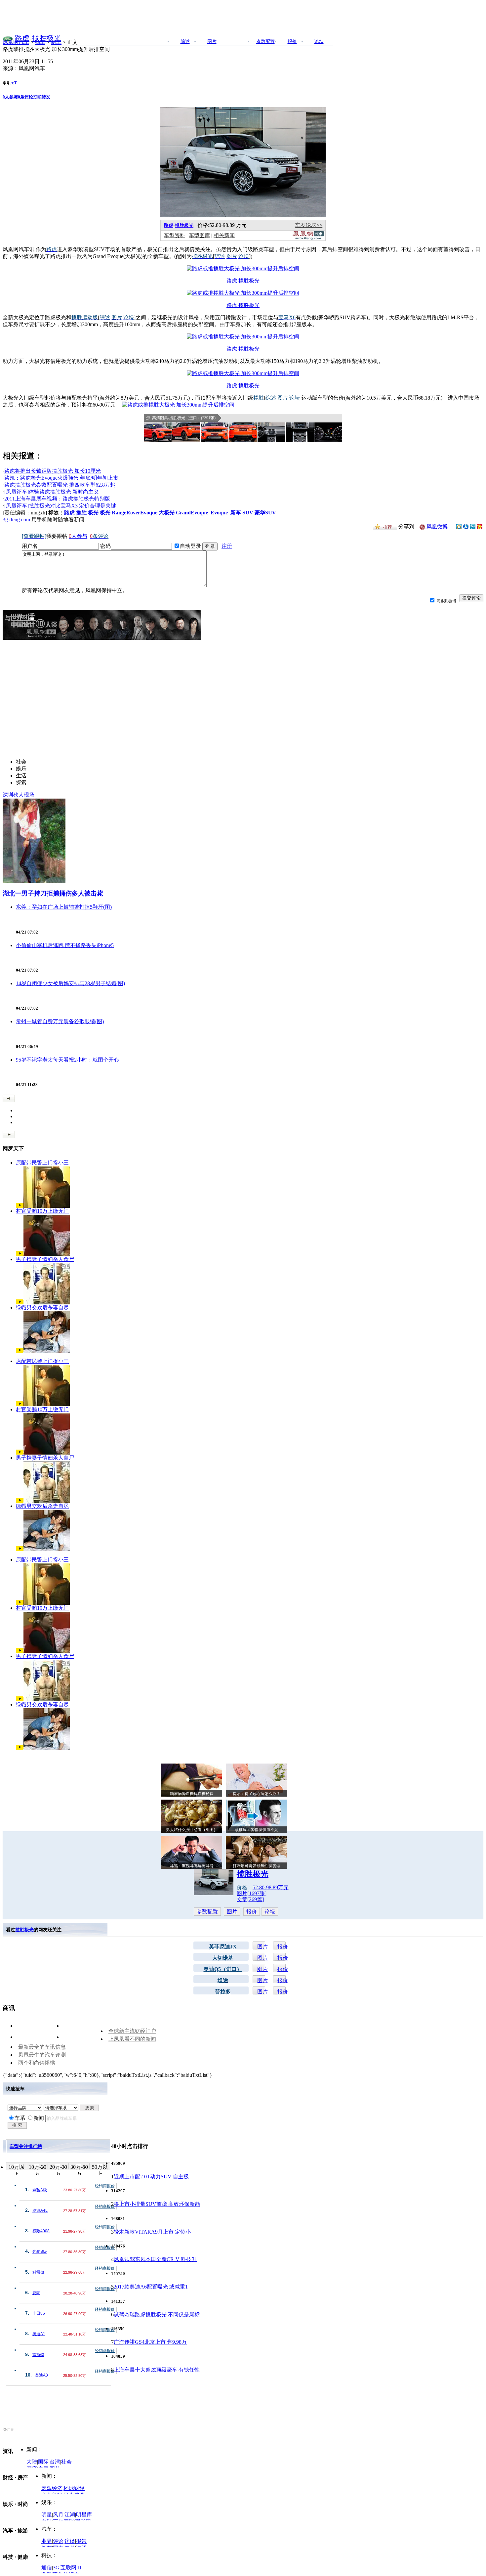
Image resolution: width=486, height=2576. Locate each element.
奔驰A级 (40, 2190)
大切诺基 (223, 1958)
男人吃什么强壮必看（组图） (192, 1830)
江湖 (70, 2515)
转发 (46, 97)
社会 (66, 2462)
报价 (252, 1912)
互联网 (68, 2568)
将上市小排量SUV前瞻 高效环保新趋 (157, 2204)
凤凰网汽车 (16, 42)
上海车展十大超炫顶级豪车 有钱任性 (157, 2370)
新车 (56, 42)
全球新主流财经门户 (132, 2031)
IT (80, 2568)
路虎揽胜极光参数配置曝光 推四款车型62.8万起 (60, 485)
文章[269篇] (250, 1899)
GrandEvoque (192, 513)
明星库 (84, 2515)
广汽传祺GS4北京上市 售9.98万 (150, 2342)
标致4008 (41, 2231)
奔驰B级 (40, 2251)
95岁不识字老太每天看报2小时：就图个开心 (67, 1060)
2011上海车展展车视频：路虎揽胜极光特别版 (57, 499)
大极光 (167, 513)
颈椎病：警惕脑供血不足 (257, 1830)
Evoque (219, 513)
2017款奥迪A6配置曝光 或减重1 (151, 2287)
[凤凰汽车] (308, 238)
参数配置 (207, 1912)
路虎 (22, 38)
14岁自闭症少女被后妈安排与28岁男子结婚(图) (70, 983)
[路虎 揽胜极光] (243, 268)
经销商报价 (105, 2186)
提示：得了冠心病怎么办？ (257, 1794)
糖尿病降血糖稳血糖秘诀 (192, 1794)
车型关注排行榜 (26, 2146)
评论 (58, 2541)
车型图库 (199, 235)
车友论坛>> (309, 225)
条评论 (25, 97)
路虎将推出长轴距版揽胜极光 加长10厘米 (53, 471)
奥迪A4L (40, 2210)
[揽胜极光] (243, 216)
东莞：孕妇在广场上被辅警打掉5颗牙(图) (64, 907)
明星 (47, 2515)
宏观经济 (52, 2488)
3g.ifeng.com (16, 520)
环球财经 (74, 2488)
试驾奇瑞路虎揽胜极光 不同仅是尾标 (157, 2314)
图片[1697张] (252, 1893)
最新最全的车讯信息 (42, 2047)
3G (56, 2568)
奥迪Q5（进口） (223, 1969)
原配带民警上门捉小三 (42, 1163)
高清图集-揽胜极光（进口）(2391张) (184, 418)
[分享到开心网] (480, 526)
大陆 (32, 2462)
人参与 (10, 97)
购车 (40, 42)
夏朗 (36, 2293)
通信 (47, 2568)
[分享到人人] (466, 526)
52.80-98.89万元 (271, 1887)
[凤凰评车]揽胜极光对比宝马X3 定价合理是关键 (60, 506)
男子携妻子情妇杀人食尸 (45, 1259)
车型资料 (175, 235)
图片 (232, 1912)
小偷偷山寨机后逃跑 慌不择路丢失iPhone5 (65, 945)
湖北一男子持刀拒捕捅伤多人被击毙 (53, 893)
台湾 (55, 2462)
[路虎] (8, 38)
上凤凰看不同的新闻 (132, 2039)
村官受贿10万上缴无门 (42, 1211)
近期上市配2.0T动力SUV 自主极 (151, 2177)
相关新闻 (224, 235)
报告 (81, 2541)
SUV (248, 513)
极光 (93, 513)
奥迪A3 (41, 2375)
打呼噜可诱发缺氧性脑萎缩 (257, 1866)
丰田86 (39, 2313)
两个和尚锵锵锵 (37, 2063)
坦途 (223, 1980)
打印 (37, 97)
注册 (227, 546)
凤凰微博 (436, 526)
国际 (43, 2462)
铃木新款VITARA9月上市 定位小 (152, 2232)
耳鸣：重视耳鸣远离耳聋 (192, 1866)
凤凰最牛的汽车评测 (42, 2055)
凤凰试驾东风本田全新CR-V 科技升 (155, 2259)
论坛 (270, 1912)
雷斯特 (38, 2355)
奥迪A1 (39, 2334)
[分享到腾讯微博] (473, 526)
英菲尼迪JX (223, 1947)
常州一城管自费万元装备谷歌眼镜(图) (60, 1021)
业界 (47, 2541)
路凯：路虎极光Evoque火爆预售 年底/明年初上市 (61, 478)
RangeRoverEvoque (135, 513)
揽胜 (81, 513)
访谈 (70, 2541)
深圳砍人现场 (19, 795)
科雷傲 (38, 2272)
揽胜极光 (46, 38)
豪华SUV (265, 513)
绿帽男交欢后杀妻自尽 (42, 1308)
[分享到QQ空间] (459, 527)
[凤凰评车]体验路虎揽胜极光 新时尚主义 (52, 492)
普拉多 (223, 1992)
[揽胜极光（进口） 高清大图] (158, 432)
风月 (58, 2515)
